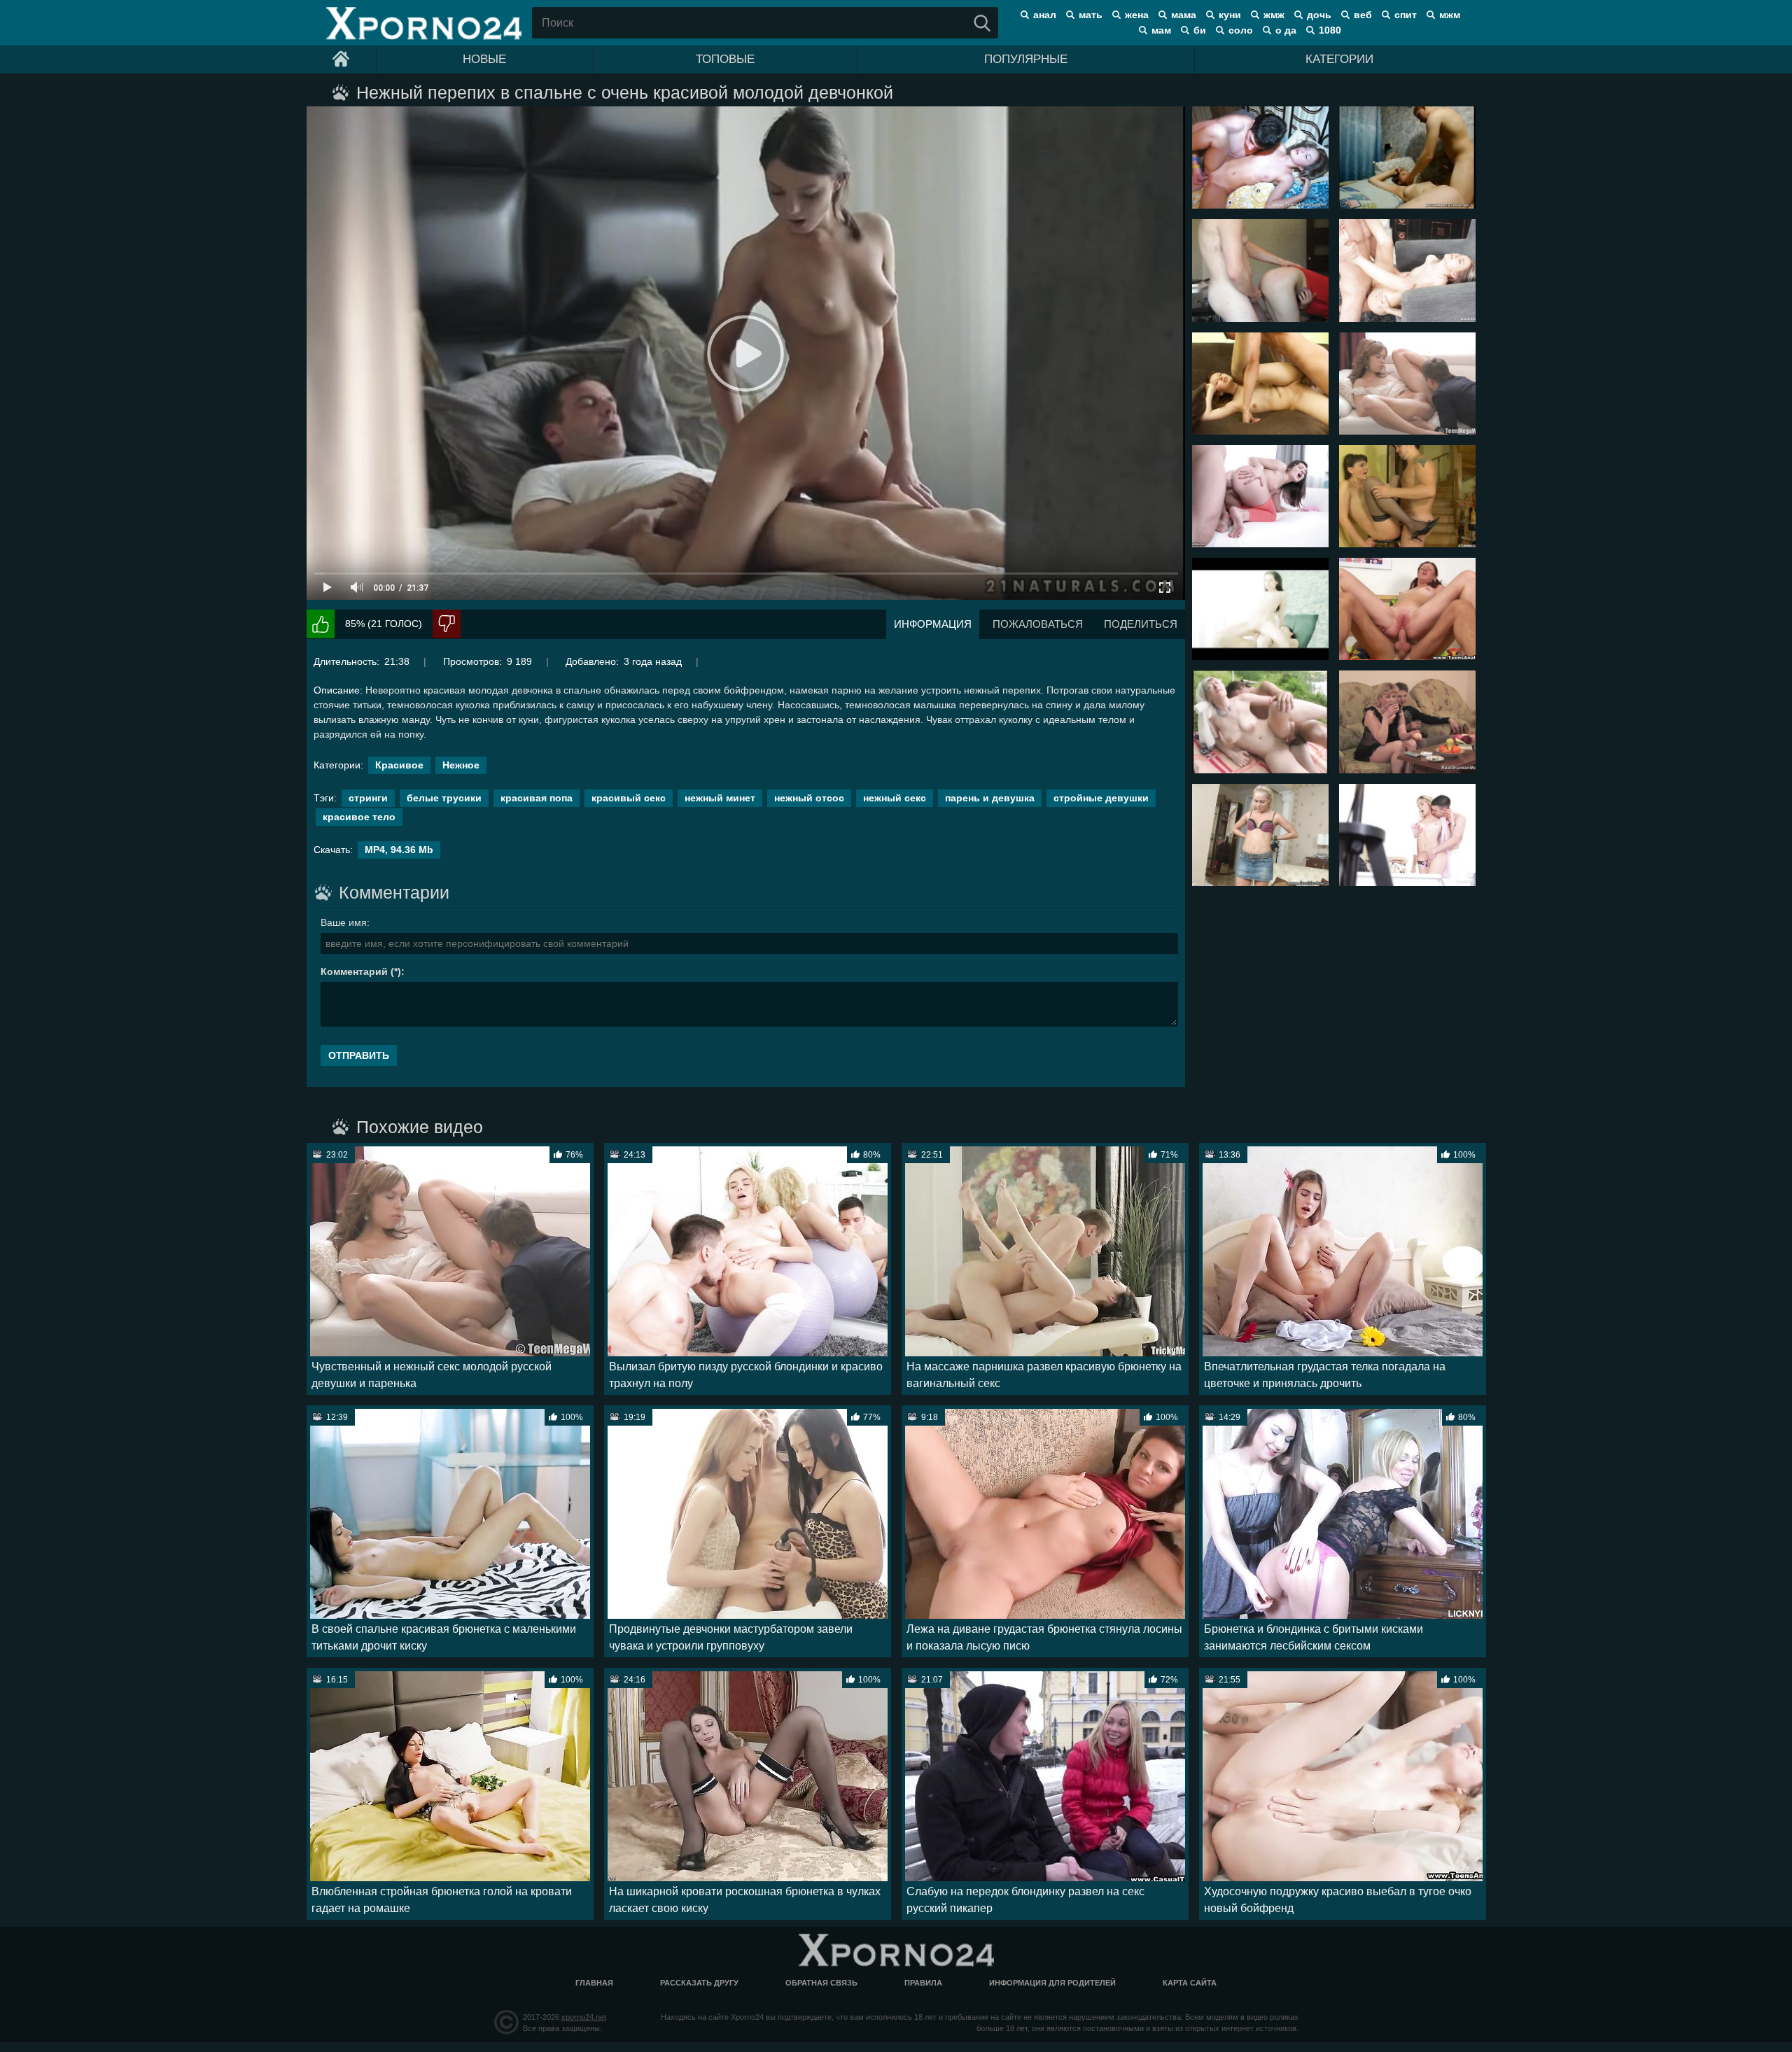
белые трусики (444, 798)
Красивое (399, 765)
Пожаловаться (1038, 624)
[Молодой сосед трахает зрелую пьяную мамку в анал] (1407, 722)
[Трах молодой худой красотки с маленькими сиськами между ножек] (1407, 270)
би (1200, 30)
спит (1406, 15)
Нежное (461, 765)
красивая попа (537, 798)
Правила (923, 1983)
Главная (594, 1983)
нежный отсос (809, 798)
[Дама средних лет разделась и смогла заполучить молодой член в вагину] (1407, 496)
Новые (484, 59)
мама (1184, 15)
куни (1230, 15)
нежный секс (895, 798)
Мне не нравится (447, 624)
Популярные (1026, 59)
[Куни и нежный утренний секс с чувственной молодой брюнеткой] (1260, 609)
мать (1091, 15)
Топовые (725, 59)
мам (1161, 30)
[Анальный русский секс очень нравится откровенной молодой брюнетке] (1260, 496)
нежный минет (720, 798)
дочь (1319, 15)
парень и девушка (990, 798)
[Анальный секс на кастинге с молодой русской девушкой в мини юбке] (1260, 835)
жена (1137, 15)
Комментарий (354, 971)
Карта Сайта (1190, 1983)
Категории (1339, 59)
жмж (1274, 15)
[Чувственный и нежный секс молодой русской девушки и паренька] (1407, 384)
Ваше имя (344, 922)
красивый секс (629, 798)
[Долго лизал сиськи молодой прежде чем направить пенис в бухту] (1260, 384)
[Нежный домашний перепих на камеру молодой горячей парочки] (1407, 157)
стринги (368, 798)
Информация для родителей (1052, 1983)
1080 (1330, 30)
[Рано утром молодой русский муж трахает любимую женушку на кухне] (1260, 270)
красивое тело (359, 817)
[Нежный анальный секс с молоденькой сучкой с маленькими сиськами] (1407, 835)
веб (1363, 15)
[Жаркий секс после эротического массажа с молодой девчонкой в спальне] (1260, 157)
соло (1241, 30)
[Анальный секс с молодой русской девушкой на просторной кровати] (1407, 609)
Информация (933, 624)
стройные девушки (1101, 798)
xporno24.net (584, 2017)
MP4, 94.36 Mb (399, 850)
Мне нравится (321, 624)
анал (1045, 15)
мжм (1450, 15)
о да (1286, 30)
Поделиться (1141, 624)
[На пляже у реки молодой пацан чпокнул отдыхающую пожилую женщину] (1260, 722)
